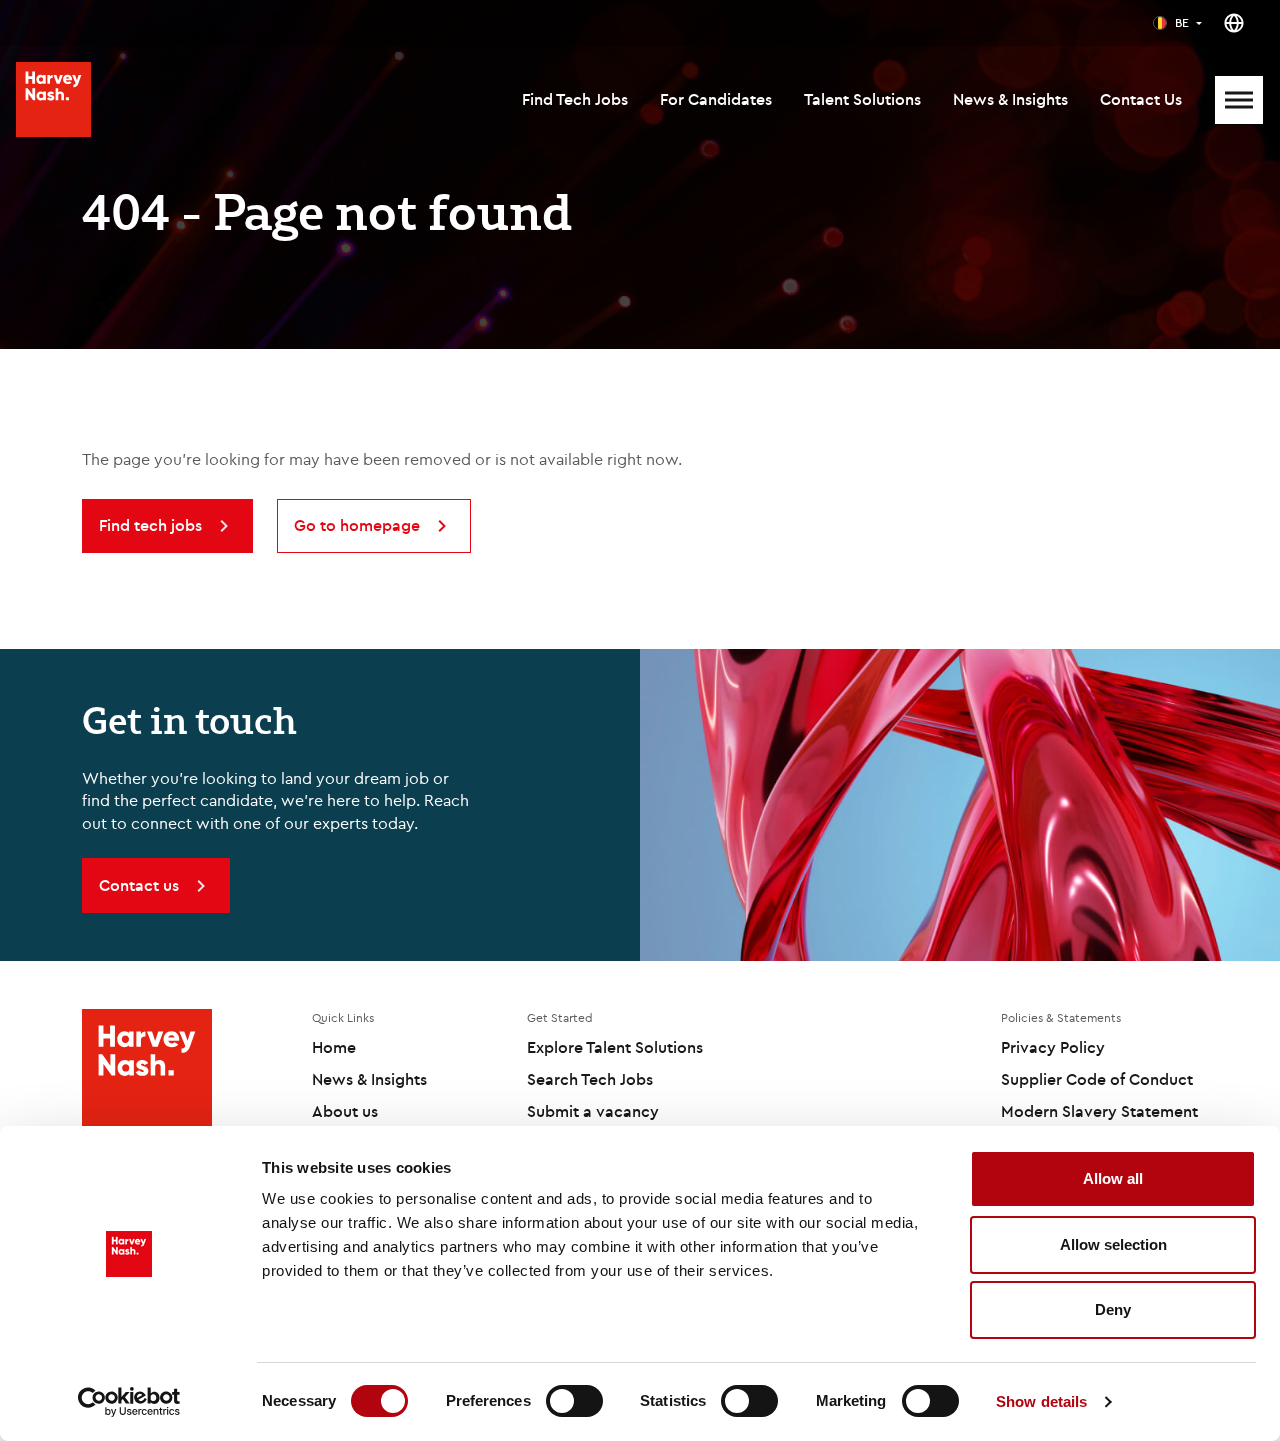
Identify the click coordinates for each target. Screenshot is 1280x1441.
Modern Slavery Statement (1099, 1111)
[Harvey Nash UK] (53, 99)
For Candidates (716, 99)
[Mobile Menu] (1239, 100)
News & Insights (1010, 99)
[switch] (574, 1401)
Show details (1041, 1401)
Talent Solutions (862, 99)
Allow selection (1113, 1244)
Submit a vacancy (593, 1111)
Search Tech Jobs (590, 1079)
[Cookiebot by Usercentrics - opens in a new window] (129, 1402)
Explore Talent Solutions (615, 1047)
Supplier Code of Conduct (1097, 1079)
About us (345, 1111)
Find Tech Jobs (575, 99)
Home (334, 1047)
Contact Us (1141, 99)
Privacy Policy (1053, 1047)
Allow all (1113, 1178)
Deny (1113, 1309)
